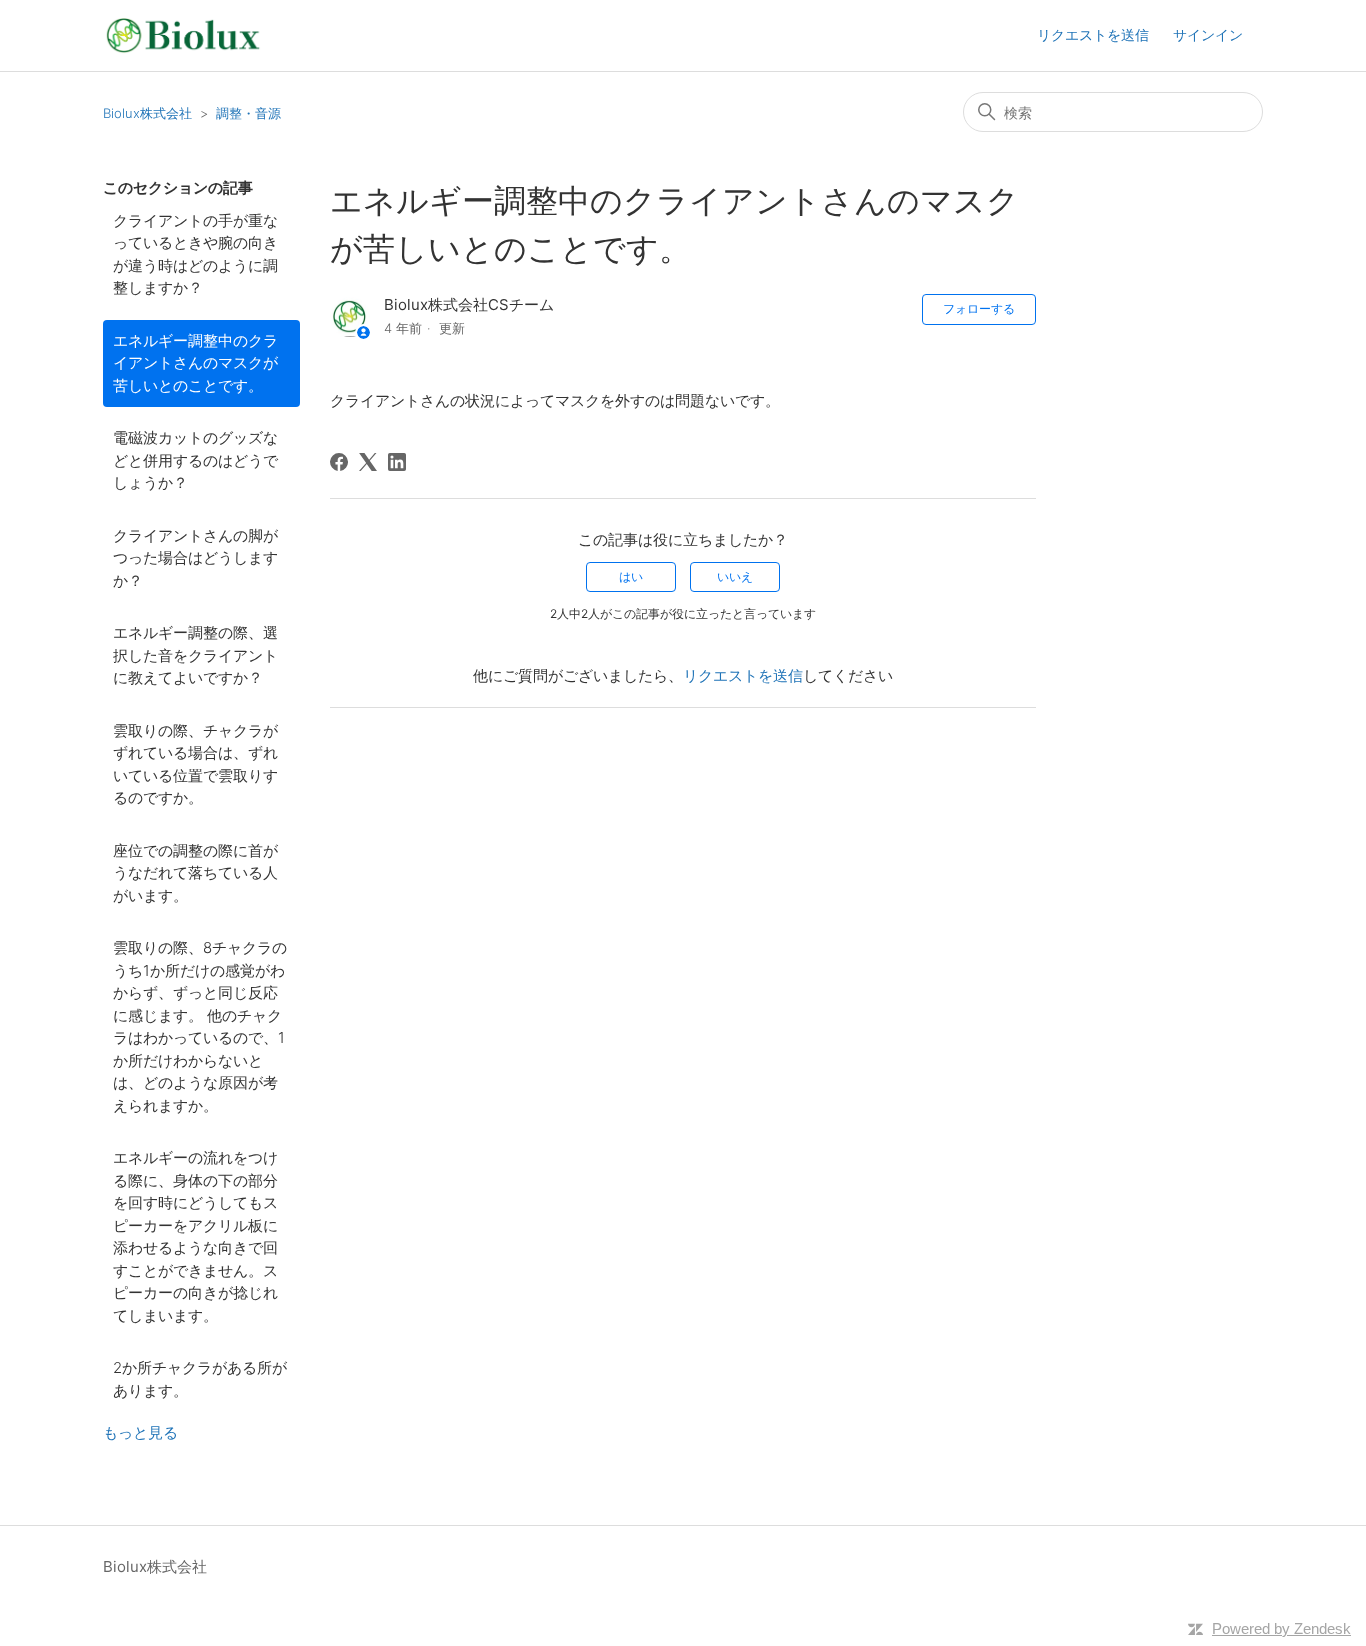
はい (631, 576)
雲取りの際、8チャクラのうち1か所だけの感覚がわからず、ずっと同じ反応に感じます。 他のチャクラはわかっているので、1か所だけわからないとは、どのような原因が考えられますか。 (200, 1026)
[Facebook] (339, 462)
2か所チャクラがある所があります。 (200, 1379)
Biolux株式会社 (147, 113)
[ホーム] (183, 35)
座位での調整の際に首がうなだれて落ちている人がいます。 (195, 873)
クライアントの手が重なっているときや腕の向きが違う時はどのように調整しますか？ (195, 254)
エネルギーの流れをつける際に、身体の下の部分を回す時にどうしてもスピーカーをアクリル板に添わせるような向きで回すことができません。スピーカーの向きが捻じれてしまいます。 (195, 1236)
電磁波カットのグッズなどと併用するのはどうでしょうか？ (195, 460)
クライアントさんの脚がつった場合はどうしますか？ (195, 558)
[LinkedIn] (397, 462)
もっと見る (140, 1432)
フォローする (979, 308)
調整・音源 (248, 113)
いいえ (735, 576)
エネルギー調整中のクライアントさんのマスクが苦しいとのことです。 (195, 363)
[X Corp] (368, 462)
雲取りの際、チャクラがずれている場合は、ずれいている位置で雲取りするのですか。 (195, 764)
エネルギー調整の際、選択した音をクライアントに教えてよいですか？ (195, 655)
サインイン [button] (1208, 34)
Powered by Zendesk (1281, 1628)
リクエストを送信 (1093, 34)
